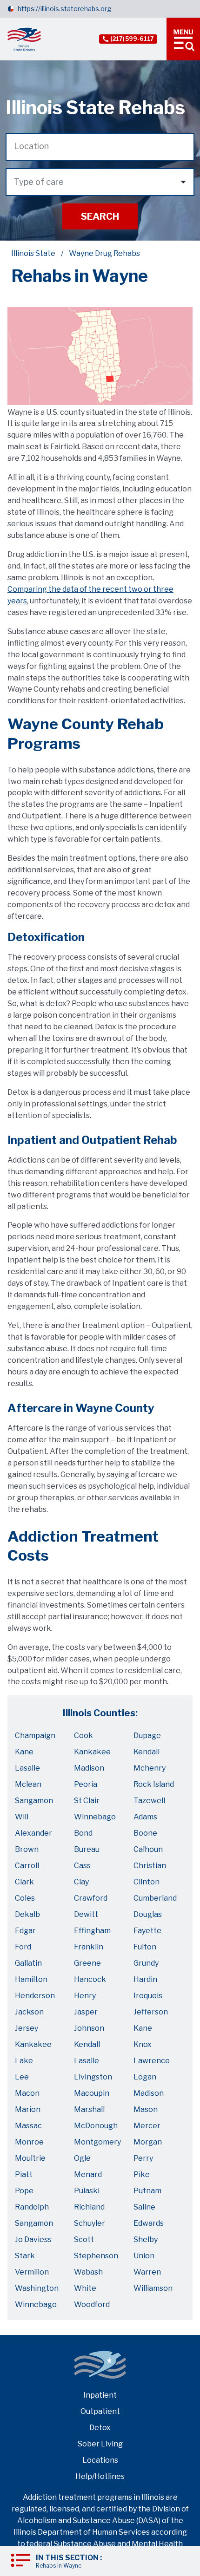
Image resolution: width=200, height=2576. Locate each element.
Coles (25, 1898)
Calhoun (148, 1849)
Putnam (147, 2191)
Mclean (28, 1784)
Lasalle (27, 1768)
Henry (85, 1996)
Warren (147, 2272)
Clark (24, 1882)
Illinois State (33, 253)
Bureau (87, 1849)
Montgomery (97, 2142)
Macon (27, 2093)
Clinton (147, 1882)
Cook (83, 1736)
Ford (23, 1947)
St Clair (87, 1801)
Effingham (92, 1931)
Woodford (92, 2305)
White (85, 2288)
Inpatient (100, 2395)
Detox (100, 2428)
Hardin (145, 1979)
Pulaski (87, 2191)
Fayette (147, 1931)
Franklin (89, 1947)
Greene (87, 1963)
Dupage (147, 1736)
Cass (82, 1866)
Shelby (146, 2239)
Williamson (153, 2288)
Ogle (82, 2158)
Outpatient (100, 2411)
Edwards (149, 2223)
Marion (28, 2109)
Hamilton (31, 1979)
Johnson (89, 2028)
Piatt (24, 2174)
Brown (27, 1849)
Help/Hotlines (100, 2476)
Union (144, 2256)
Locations (100, 2460)
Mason (146, 2109)
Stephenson (96, 2256)
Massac (28, 2126)
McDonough (96, 2126)
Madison (89, 1768)
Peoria (86, 1784)
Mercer (147, 2126)
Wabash (88, 2272)
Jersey (27, 2028)
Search (100, 216)
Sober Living (100, 2444)
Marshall (89, 2109)
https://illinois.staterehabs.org (64, 9)
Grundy (146, 1963)
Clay (81, 1882)
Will (22, 1817)
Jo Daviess (33, 2239)
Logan (145, 2077)
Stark (25, 2256)
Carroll (27, 1866)
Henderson (35, 1996)
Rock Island (154, 1784)
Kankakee (92, 1752)
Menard (88, 2174)
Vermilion (32, 2272)
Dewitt (86, 1914)
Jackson (29, 2012)
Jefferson (151, 2012)
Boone (145, 1833)
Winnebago (95, 1817)
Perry (143, 2158)
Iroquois (148, 1996)
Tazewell (149, 1801)
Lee (22, 2077)
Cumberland (155, 1898)
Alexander (33, 1833)
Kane (24, 1752)
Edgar (25, 1931)
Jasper (86, 2012)
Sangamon (34, 1801)
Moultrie (30, 2158)
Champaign (35, 1736)
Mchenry (150, 1768)
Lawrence (152, 2061)
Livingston (93, 2077)
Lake (24, 2061)
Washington (37, 2288)
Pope (24, 2191)
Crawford (91, 1898)
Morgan (148, 2142)
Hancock (90, 1979)
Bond (83, 1833)
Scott (84, 2239)
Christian (150, 1866)
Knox (143, 2044)
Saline (144, 2207)
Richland (89, 2207)
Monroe (29, 2142)
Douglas (148, 1914)
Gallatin (28, 1963)
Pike (142, 2174)
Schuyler (90, 2223)
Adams (145, 1817)
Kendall (147, 1752)
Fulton (145, 1947)
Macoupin (92, 2093)
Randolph (32, 2207)
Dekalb (27, 1914)
